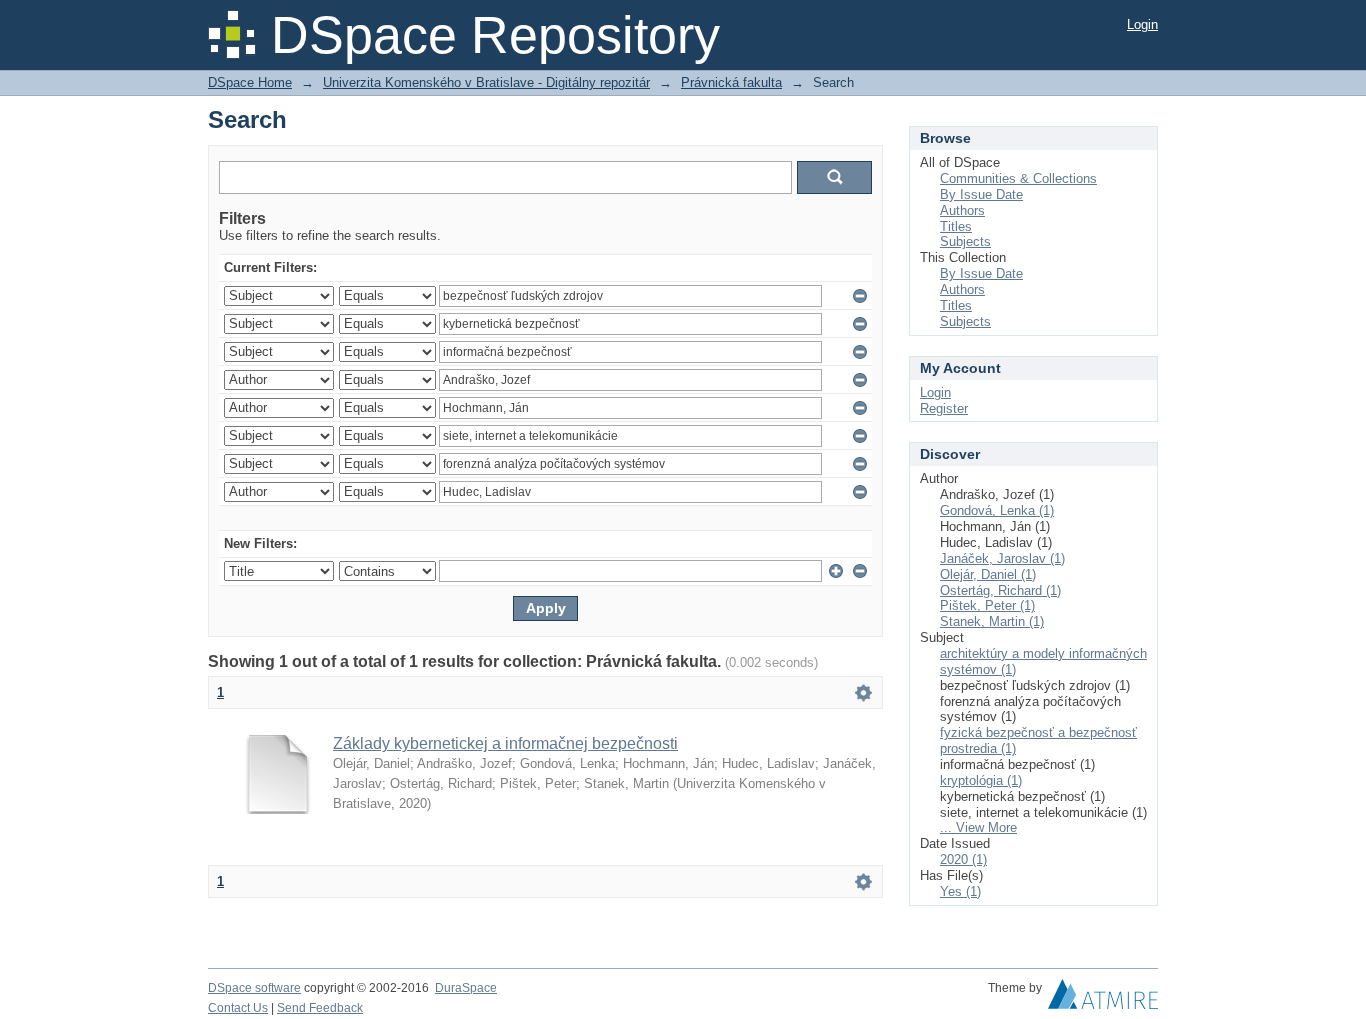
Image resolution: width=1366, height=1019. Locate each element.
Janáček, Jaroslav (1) (1002, 558)
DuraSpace (466, 988)
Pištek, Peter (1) (987, 605)
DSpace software (254, 988)
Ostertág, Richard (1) (1000, 590)
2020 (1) (963, 859)
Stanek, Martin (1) (992, 621)
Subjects (965, 241)
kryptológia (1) (981, 780)
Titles (956, 226)
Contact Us (238, 1008)
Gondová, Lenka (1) (997, 510)
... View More (978, 827)
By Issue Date (981, 194)
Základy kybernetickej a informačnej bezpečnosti (505, 743)
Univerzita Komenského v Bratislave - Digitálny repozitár (486, 82)
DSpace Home (250, 82)
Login (1142, 24)
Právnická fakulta (731, 82)
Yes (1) (960, 891)
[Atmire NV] (1103, 999)
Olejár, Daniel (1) (988, 574)
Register (944, 408)
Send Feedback (320, 1008)
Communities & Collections (1018, 178)
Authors (962, 210)
